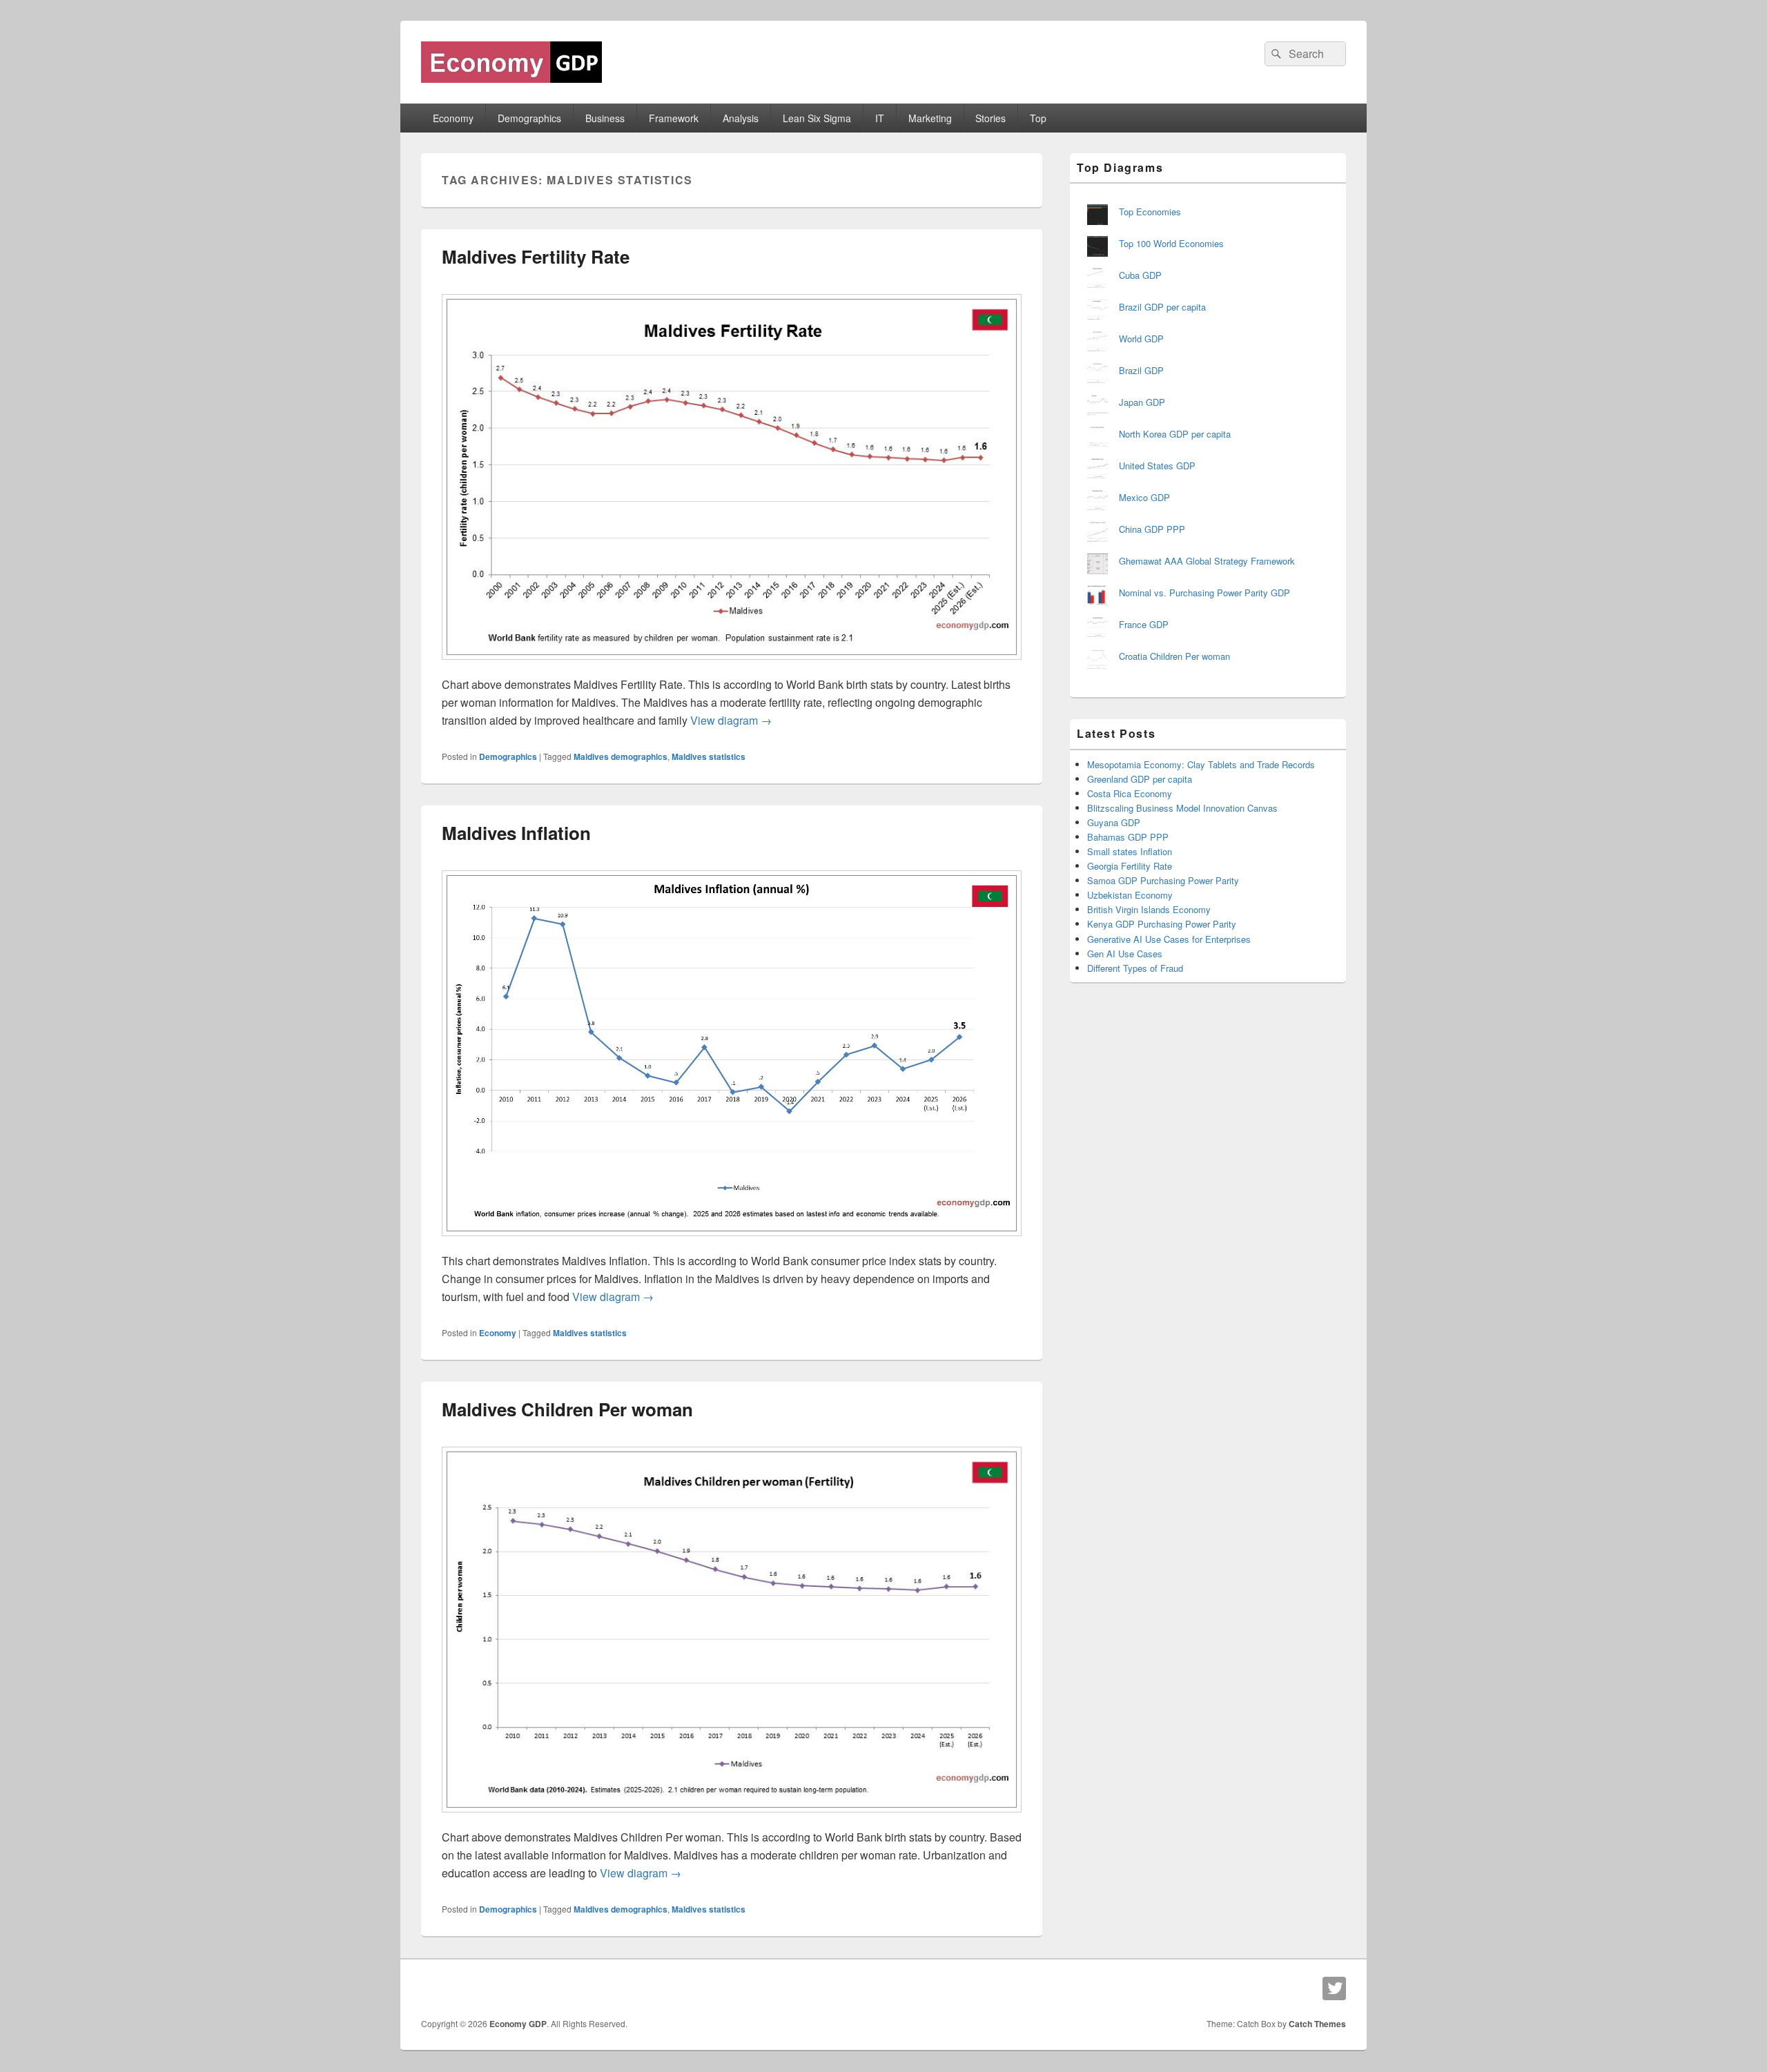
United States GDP (1157, 466)
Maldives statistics (709, 756)
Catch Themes (1317, 2024)
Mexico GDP (1144, 497)
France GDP (1144, 624)
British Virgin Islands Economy (1149, 909)
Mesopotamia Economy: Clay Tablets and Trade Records (1201, 764)
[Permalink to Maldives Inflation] (732, 1243)
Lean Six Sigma (817, 118)
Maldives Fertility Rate (536, 256)
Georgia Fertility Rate (1130, 866)
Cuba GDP (1140, 275)
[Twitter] (1334, 1988)
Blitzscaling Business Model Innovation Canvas (1182, 808)
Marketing (930, 118)
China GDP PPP (1152, 529)
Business (605, 118)
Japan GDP (1142, 402)
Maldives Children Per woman (567, 1409)
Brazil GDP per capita (1162, 307)
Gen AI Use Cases (1125, 954)
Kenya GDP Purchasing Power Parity (1162, 924)
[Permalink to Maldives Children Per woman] (732, 1819)
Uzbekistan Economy (1130, 895)
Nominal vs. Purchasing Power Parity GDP (1204, 593)
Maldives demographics (621, 756)
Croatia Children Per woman (1174, 656)
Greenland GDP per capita (1140, 779)
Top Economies (1150, 212)
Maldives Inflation (516, 833)
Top (1038, 118)
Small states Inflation (1130, 851)
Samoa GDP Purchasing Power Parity (1163, 880)
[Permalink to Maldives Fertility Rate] (732, 666)
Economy (453, 118)
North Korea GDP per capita (1175, 434)
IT (880, 118)
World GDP (1141, 339)
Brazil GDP (1141, 370)
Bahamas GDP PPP (1128, 837)
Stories (990, 118)
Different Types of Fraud (1135, 968)
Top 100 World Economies (1171, 243)
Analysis (741, 118)
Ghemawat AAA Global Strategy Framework (1207, 561)
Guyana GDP (1114, 822)
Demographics (529, 118)
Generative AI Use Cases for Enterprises (1169, 939)
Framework (674, 118)
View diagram (731, 720)
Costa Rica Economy (1130, 793)
